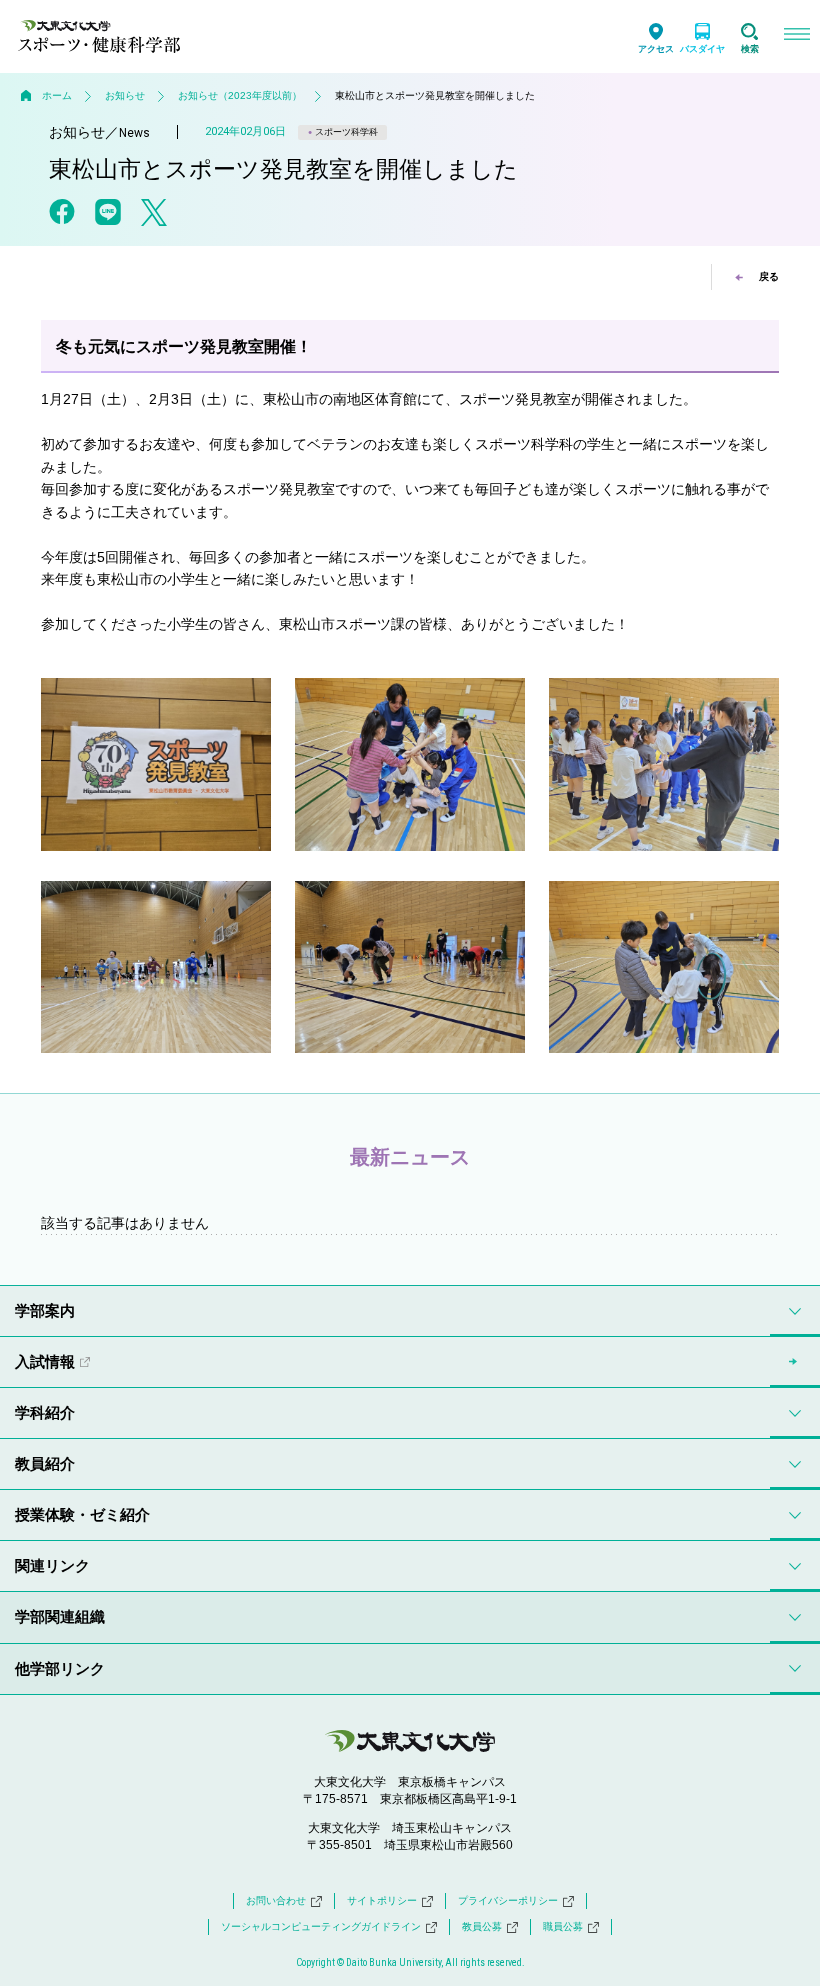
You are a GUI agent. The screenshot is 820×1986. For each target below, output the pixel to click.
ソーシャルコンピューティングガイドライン (321, 1926)
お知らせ (125, 95)
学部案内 (45, 1310)
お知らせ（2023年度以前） (240, 95)
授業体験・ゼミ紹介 (82, 1514)
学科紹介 (45, 1412)
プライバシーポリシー (508, 1900)
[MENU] (796, 36)
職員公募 (563, 1926)
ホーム (57, 95)
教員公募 (482, 1926)
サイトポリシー (382, 1900)
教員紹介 (45, 1463)
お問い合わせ (276, 1900)
